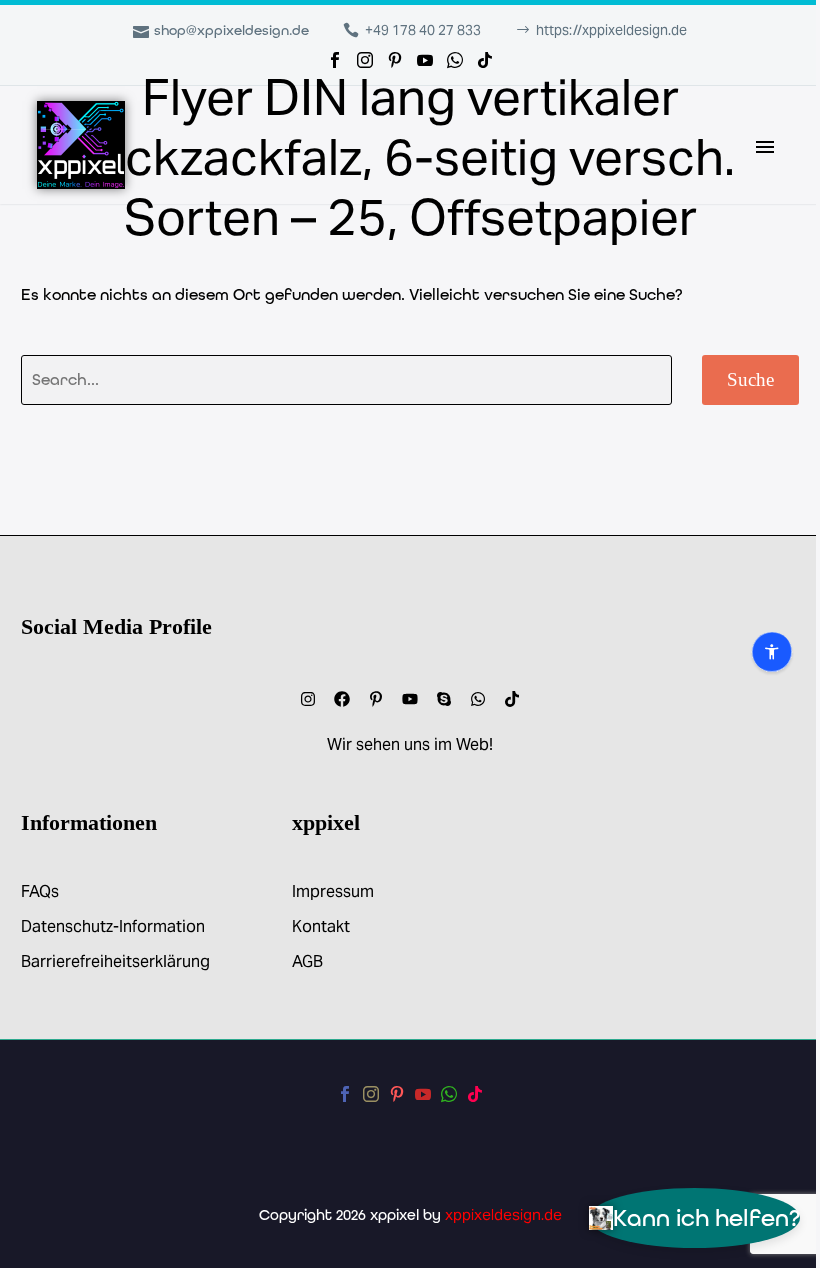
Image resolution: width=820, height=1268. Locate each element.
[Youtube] (410, 699)
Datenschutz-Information (113, 926)
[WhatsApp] (455, 60)
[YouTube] (425, 60)
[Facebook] (335, 60)
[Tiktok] (512, 699)
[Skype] (444, 699)
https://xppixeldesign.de (611, 30)
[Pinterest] (395, 60)
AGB (307, 961)
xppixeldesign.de (503, 1214)
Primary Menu (765, 147)
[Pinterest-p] (376, 699)
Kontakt (321, 926)
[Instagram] (365, 60)
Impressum (333, 891)
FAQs (40, 891)
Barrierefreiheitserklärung (115, 961)
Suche (750, 379)
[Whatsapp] (478, 699)
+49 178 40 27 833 (423, 30)
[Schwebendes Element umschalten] (57, 634)
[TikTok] (485, 60)
